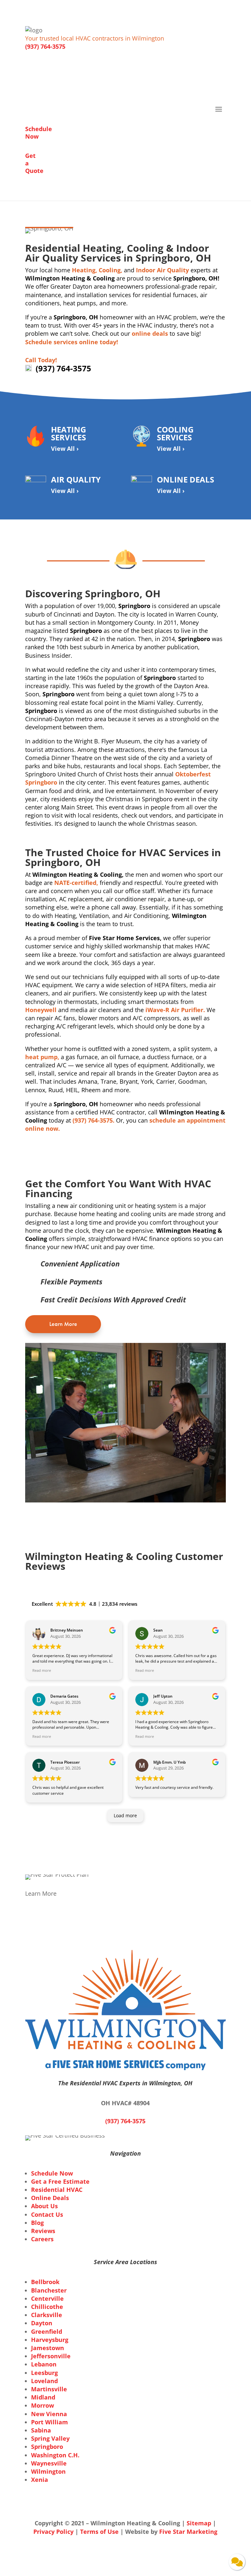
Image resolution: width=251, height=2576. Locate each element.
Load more (125, 1815)
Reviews (43, 2231)
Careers (42, 2239)
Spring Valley (50, 2438)
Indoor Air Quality (162, 270)
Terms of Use (100, 2532)
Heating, (84, 270)
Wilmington (48, 2471)
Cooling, (110, 270)
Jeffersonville (51, 2356)
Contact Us (47, 2214)
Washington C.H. (55, 2455)
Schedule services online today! (72, 342)
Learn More (63, 1324)
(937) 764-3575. (93, 1120)
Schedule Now (52, 2173)
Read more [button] (42, 1670)
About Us (44, 2206)
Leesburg (44, 2373)
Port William (50, 2422)
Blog (37, 2223)
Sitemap (199, 2523)
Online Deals (50, 2198)
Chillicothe (47, 2307)
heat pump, (42, 1057)
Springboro (47, 2447)
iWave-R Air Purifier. (175, 1010)
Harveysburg (50, 2340)
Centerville (47, 2298)
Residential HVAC (57, 2190)
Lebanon (44, 2364)
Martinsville (49, 2389)
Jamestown (48, 2348)
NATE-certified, (76, 883)
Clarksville (47, 2315)
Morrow (42, 2405)
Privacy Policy (53, 2532)
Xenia (40, 2480)
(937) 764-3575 (45, 46)
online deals (150, 333)
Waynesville (49, 2463)
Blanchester (49, 2290)
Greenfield (47, 2331)
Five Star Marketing (188, 2532)
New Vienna (49, 2414)
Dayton (42, 2323)
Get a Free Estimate (60, 2181)
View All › (65, 449)
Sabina (41, 2430)
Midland (43, 2397)
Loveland (44, 2381)
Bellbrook (45, 2282)
